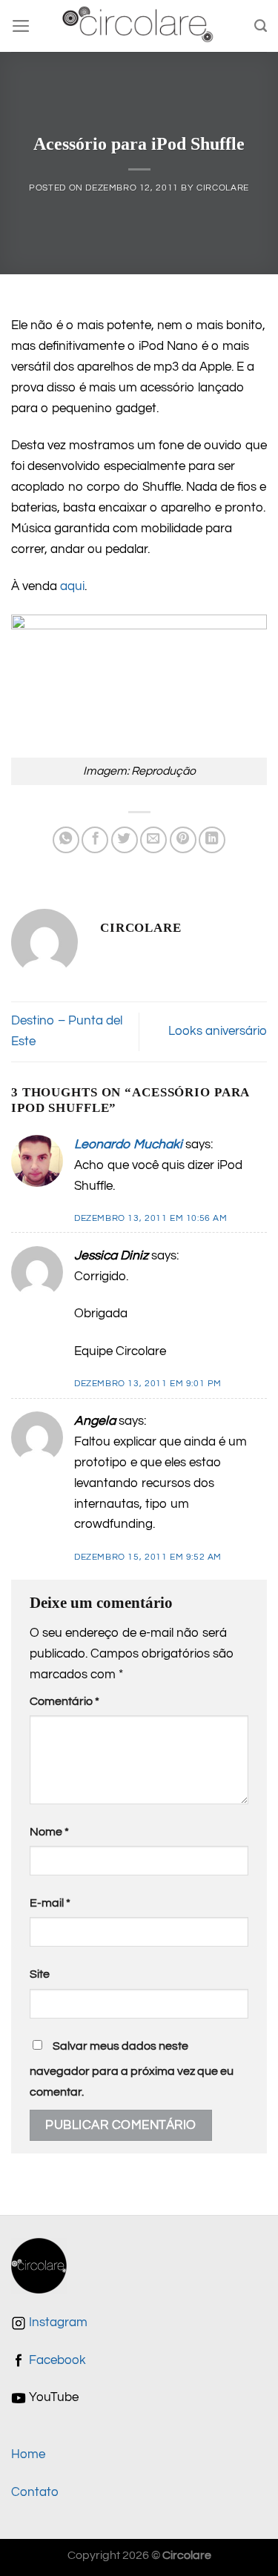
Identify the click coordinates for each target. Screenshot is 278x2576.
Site (40, 1974)
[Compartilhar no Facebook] (95, 840)
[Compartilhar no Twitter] (125, 840)
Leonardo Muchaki (128, 1145)
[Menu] (21, 26)
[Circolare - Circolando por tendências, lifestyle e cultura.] (139, 26)
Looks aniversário (218, 1031)
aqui (72, 586)
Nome (49, 1832)
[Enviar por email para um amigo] (153, 840)
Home (28, 2454)
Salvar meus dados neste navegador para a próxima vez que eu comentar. (132, 2069)
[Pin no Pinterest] (183, 840)
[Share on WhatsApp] (66, 840)
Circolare (223, 188)
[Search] (261, 26)
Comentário (64, 1701)
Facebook (56, 2360)
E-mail (50, 1903)
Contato (35, 2492)
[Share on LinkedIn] (212, 840)
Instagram (57, 2322)
